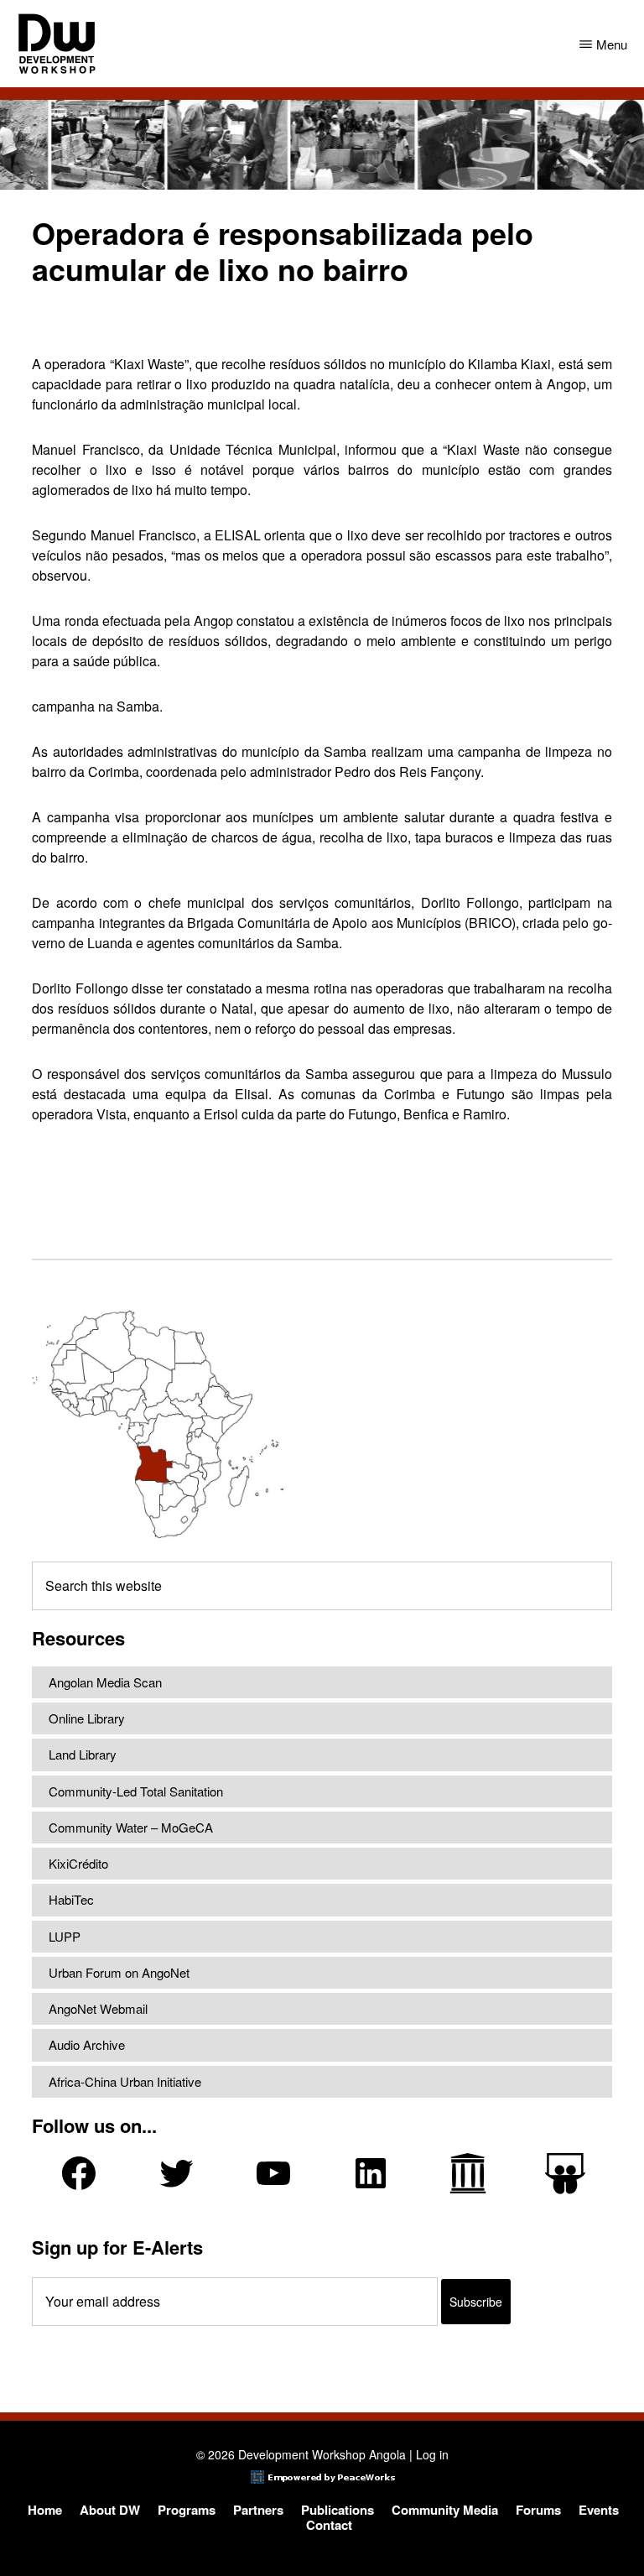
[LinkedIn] (371, 2173)
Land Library (83, 1754)
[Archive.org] (468, 2173)
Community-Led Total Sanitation (136, 1791)
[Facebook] (79, 2173)
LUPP (65, 1936)
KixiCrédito (78, 1863)
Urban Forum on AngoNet (119, 1972)
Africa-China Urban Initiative (125, 2081)
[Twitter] (176, 2173)
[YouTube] (273, 2173)
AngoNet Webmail (98, 2008)
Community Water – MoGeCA (131, 1827)
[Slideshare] (565, 2174)
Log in (432, 2454)
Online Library (87, 1718)
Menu (612, 44)
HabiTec (71, 1899)
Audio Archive (87, 2044)
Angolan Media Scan (105, 1682)
